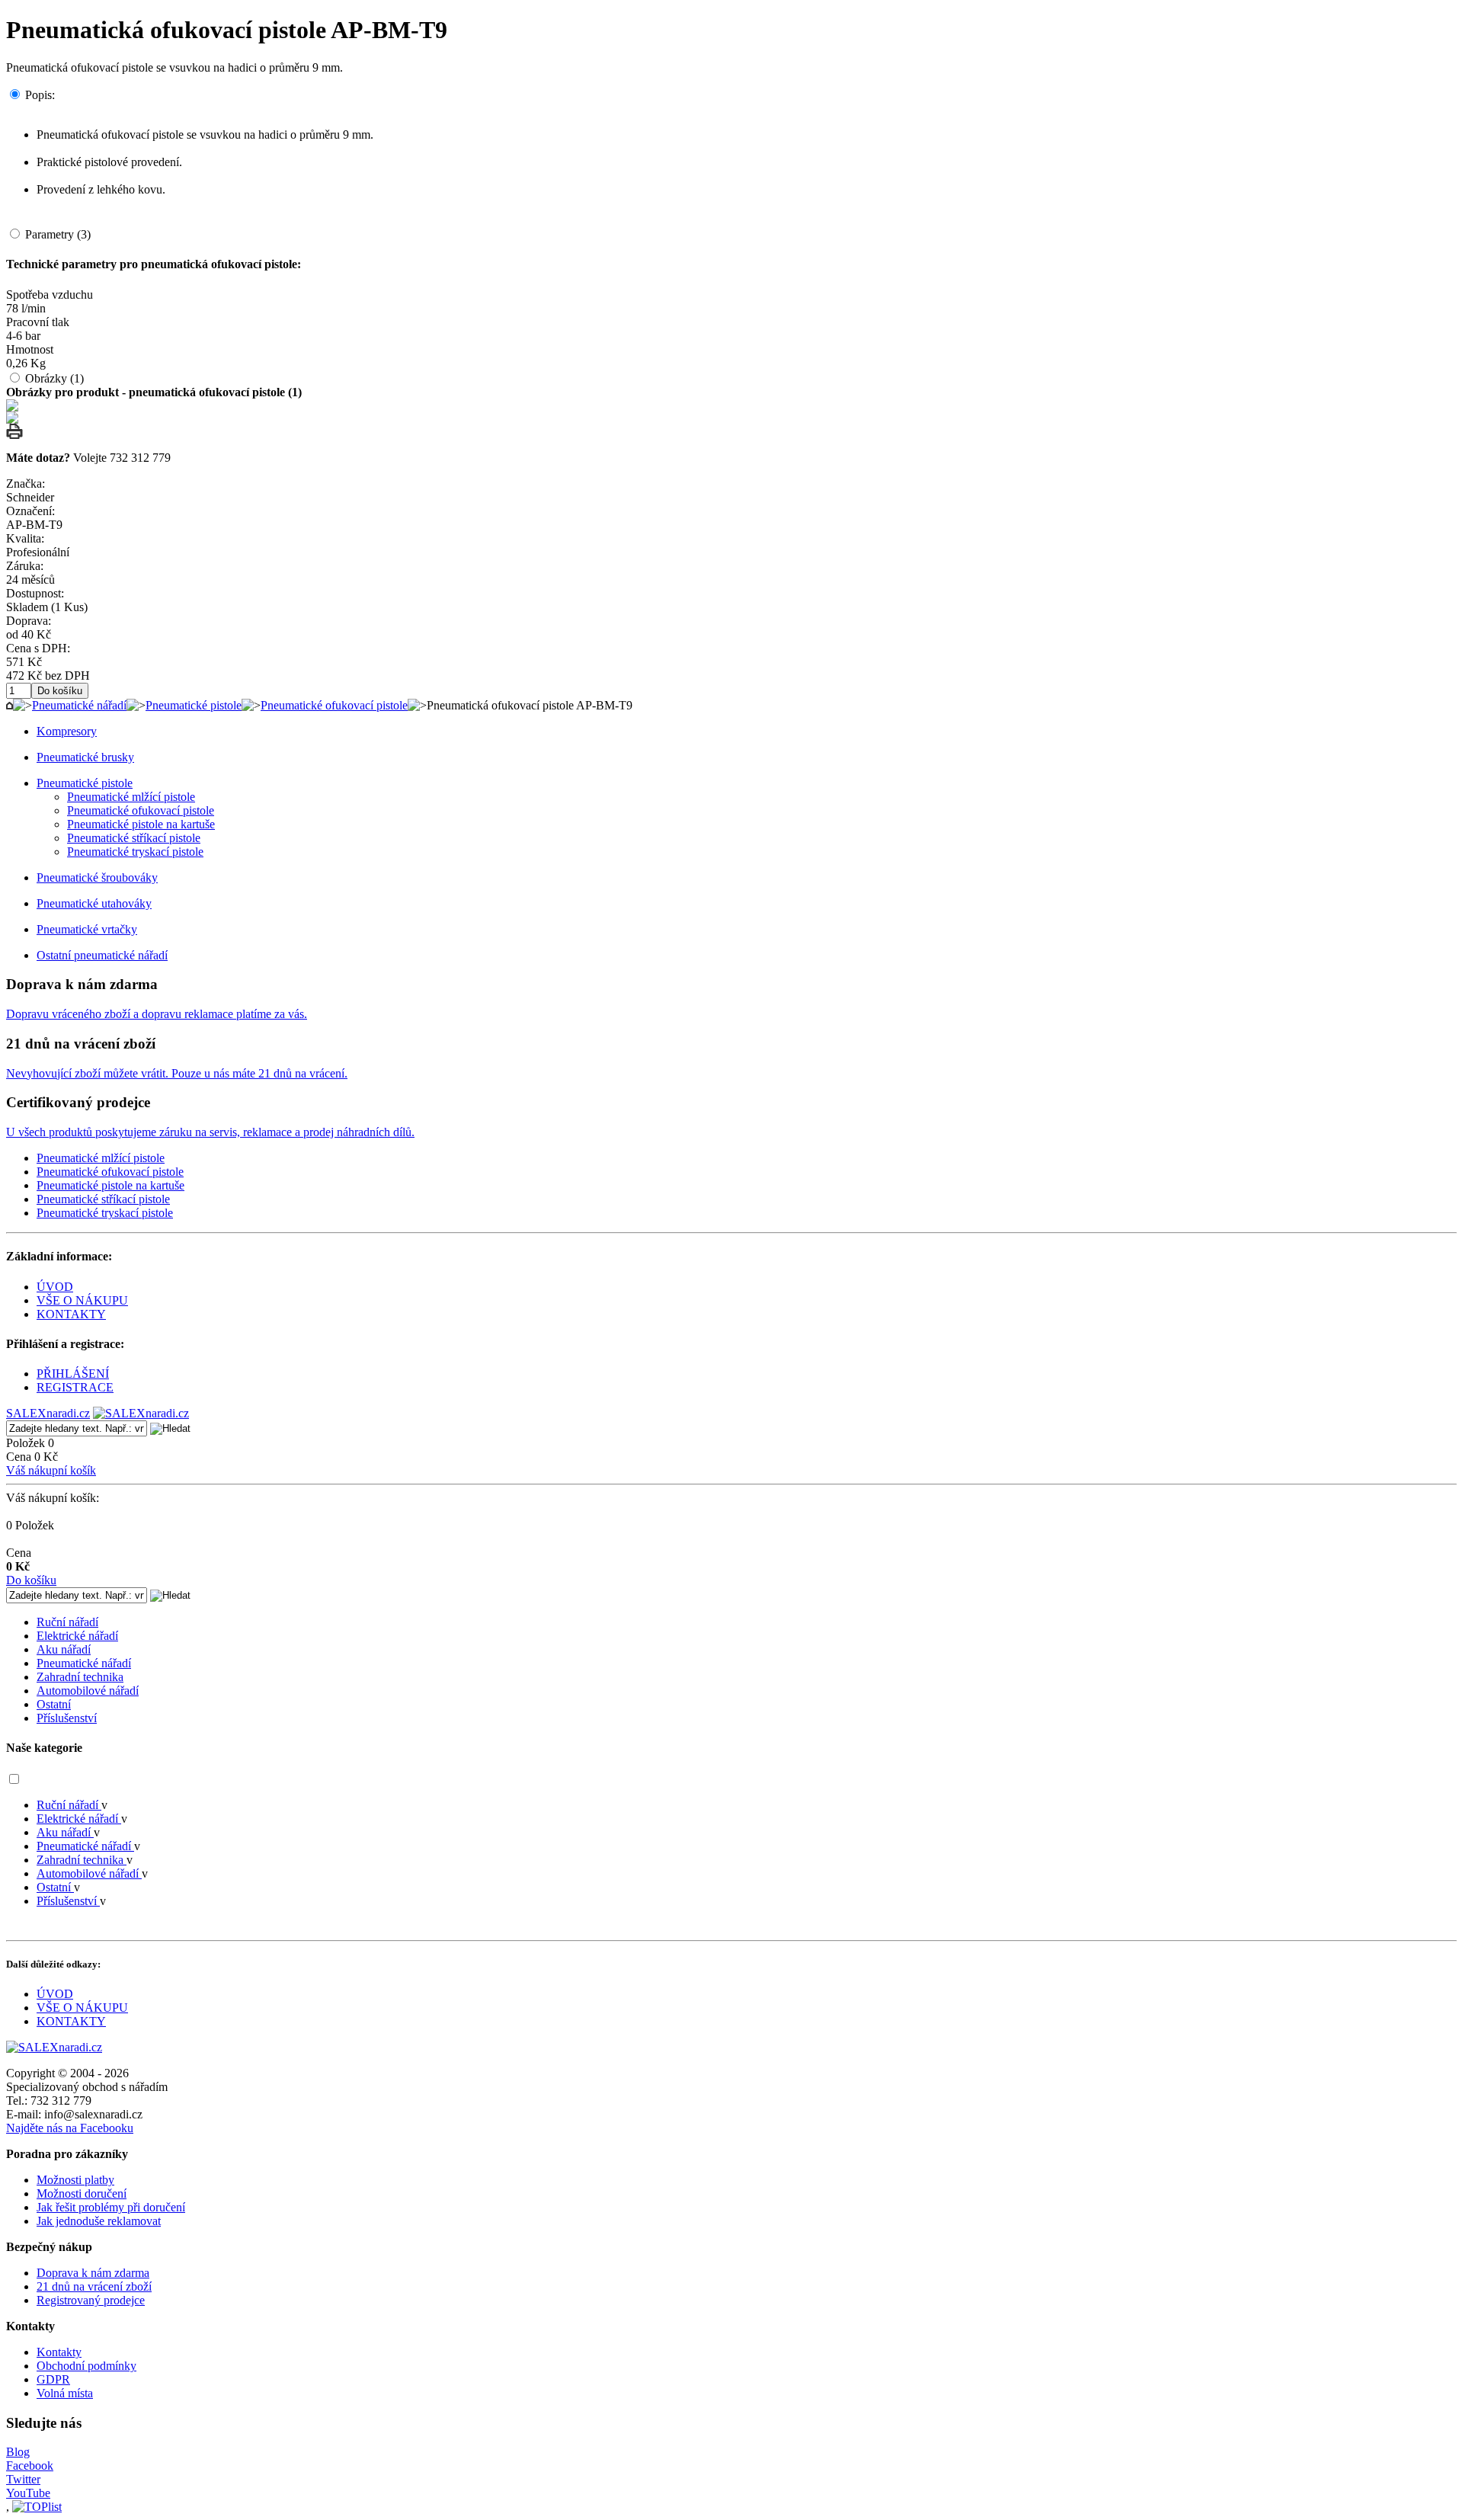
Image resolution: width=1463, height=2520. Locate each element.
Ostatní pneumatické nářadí (102, 955)
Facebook (30, 2466)
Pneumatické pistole (194, 705)
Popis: (40, 95)
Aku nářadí (64, 1649)
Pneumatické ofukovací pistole (334, 705)
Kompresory (67, 731)
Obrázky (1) (54, 378)
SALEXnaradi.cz (48, 1413)
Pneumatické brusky (85, 757)
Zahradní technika (80, 1677)
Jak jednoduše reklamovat (99, 2221)
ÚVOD (55, 1287)
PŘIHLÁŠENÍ (73, 1374)
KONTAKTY (71, 1314)
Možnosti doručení (82, 2193)
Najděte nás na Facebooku (70, 2128)
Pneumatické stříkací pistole (134, 838)
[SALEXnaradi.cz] (54, 2047)
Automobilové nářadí (88, 1691)
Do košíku (31, 1580)
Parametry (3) (58, 234)
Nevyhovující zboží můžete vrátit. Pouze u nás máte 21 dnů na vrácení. (177, 1073)
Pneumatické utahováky (94, 903)
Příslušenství (67, 1718)
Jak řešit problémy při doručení (111, 2207)
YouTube (28, 2493)
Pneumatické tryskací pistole (135, 852)
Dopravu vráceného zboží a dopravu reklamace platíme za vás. (157, 1014)
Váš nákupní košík (51, 1470)
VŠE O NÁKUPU (82, 1300)
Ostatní (54, 1704)
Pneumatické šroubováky (97, 877)
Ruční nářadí (67, 1622)
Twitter (23, 2479)
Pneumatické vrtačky (87, 929)
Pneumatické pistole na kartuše (141, 824)
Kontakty (59, 2352)
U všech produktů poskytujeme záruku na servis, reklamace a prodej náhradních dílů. (210, 1132)
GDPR (53, 2379)
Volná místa (65, 2393)
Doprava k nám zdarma (93, 2273)
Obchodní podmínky (86, 2366)
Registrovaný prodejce (91, 2300)
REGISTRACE (75, 1387)
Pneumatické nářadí (79, 705)
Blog (18, 2452)
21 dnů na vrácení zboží (94, 2286)
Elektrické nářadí (77, 1636)
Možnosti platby (75, 2180)
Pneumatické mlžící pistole (131, 797)
